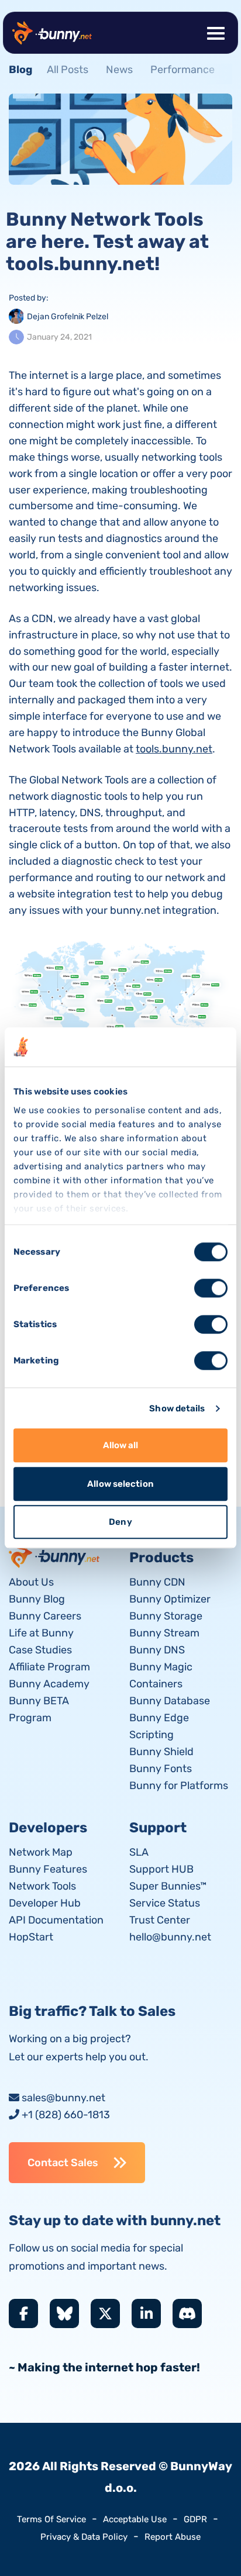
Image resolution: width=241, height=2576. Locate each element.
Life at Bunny (41, 1633)
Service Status (165, 1903)
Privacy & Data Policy (84, 2537)
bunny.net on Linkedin (146, 2313)
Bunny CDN (157, 1582)
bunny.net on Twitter (105, 2313)
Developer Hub (45, 1903)
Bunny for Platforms (179, 1786)
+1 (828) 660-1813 (66, 2115)
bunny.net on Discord (187, 2313)
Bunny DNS (157, 1650)
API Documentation (56, 1920)
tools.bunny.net (174, 749)
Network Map (41, 1852)
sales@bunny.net (63, 2098)
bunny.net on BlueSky (64, 2313)
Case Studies (40, 1650)
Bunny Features (48, 1869)
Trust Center (160, 1920)
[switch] (211, 1289)
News (119, 70)
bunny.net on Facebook (23, 2313)
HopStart (31, 1937)
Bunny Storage (166, 1616)
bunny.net (55, 1555)
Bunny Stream (164, 1633)
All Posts (68, 70)
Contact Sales (63, 2163)
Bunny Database (170, 1701)
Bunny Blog (37, 1599)
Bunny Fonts (161, 1769)
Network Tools (42, 1886)
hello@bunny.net (170, 1937)
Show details (177, 1408)
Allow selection (120, 1484)
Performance (183, 70)
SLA (139, 1852)
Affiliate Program (49, 1667)
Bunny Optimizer (170, 1599)
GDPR (195, 2519)
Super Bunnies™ (168, 1886)
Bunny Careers (45, 1616)
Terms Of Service (51, 2519)
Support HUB (161, 1869)
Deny (120, 1522)
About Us (31, 1582)
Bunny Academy (49, 1684)
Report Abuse (173, 2537)
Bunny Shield (161, 1752)
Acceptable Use (135, 2519)
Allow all (121, 1446)
